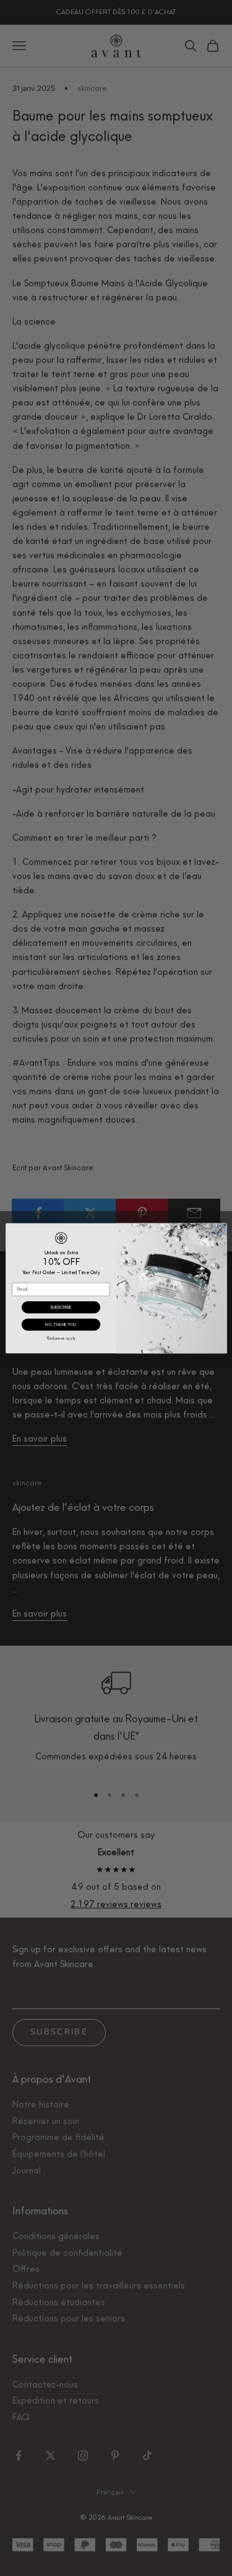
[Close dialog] (220, 1230)
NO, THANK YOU (61, 1324)
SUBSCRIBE (61, 1307)
